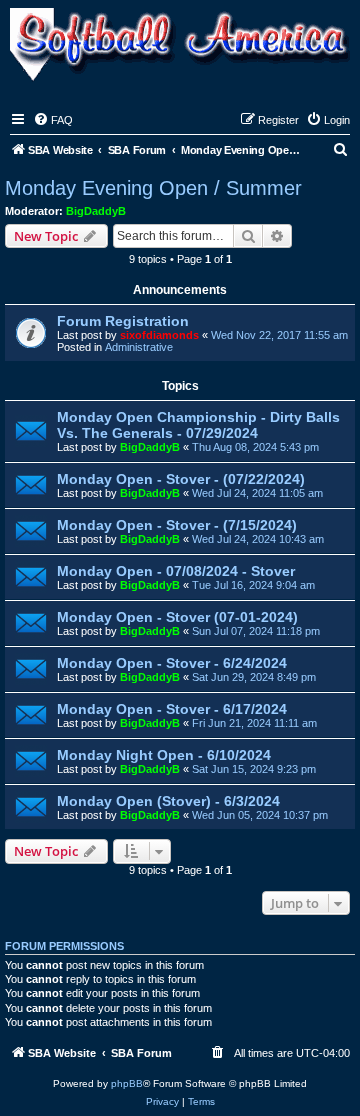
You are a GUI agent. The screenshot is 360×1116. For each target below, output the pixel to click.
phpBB (127, 1083)
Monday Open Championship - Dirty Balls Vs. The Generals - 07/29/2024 (198, 425)
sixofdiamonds (159, 335)
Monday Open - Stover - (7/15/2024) (177, 525)
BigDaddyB (96, 211)
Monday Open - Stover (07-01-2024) (177, 617)
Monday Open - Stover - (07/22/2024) (181, 479)
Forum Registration (123, 321)
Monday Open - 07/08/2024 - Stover (176, 571)
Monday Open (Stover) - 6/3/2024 (168, 801)
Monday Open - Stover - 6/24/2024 (172, 663)
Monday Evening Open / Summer (153, 188)
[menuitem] (53, 120)
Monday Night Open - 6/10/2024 (164, 755)
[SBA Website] (180, 46)
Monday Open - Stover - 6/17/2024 (172, 709)
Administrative (139, 347)
